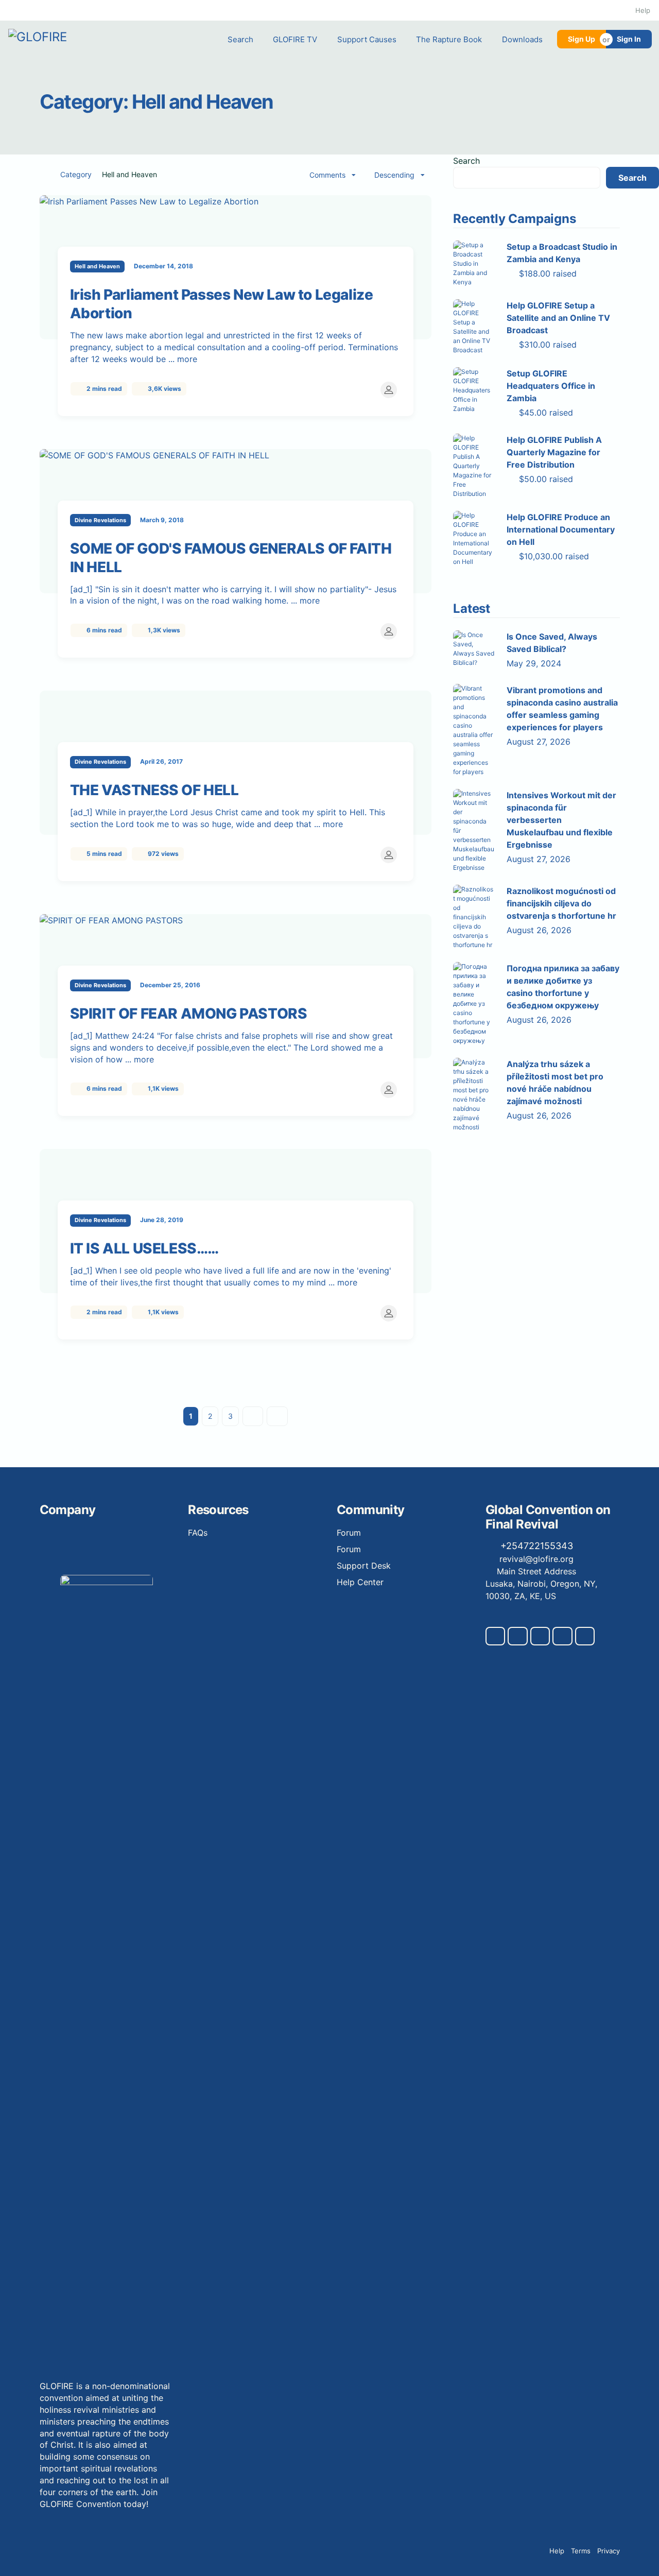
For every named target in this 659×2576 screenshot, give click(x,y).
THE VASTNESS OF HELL (154, 790)
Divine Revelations (100, 520)
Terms (581, 2551)
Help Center (360, 1582)
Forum (349, 1533)
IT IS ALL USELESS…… (144, 1248)
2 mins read (103, 389)
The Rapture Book (449, 39)
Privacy (609, 2551)
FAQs (198, 1533)
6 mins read (103, 630)
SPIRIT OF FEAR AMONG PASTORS (189, 1014)
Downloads (522, 39)
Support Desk (364, 1566)
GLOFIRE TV (295, 39)
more (188, 359)
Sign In (629, 39)
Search (240, 39)
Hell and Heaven (97, 266)
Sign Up (582, 39)
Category (76, 175)
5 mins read (103, 854)
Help (643, 10)
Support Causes (367, 39)
